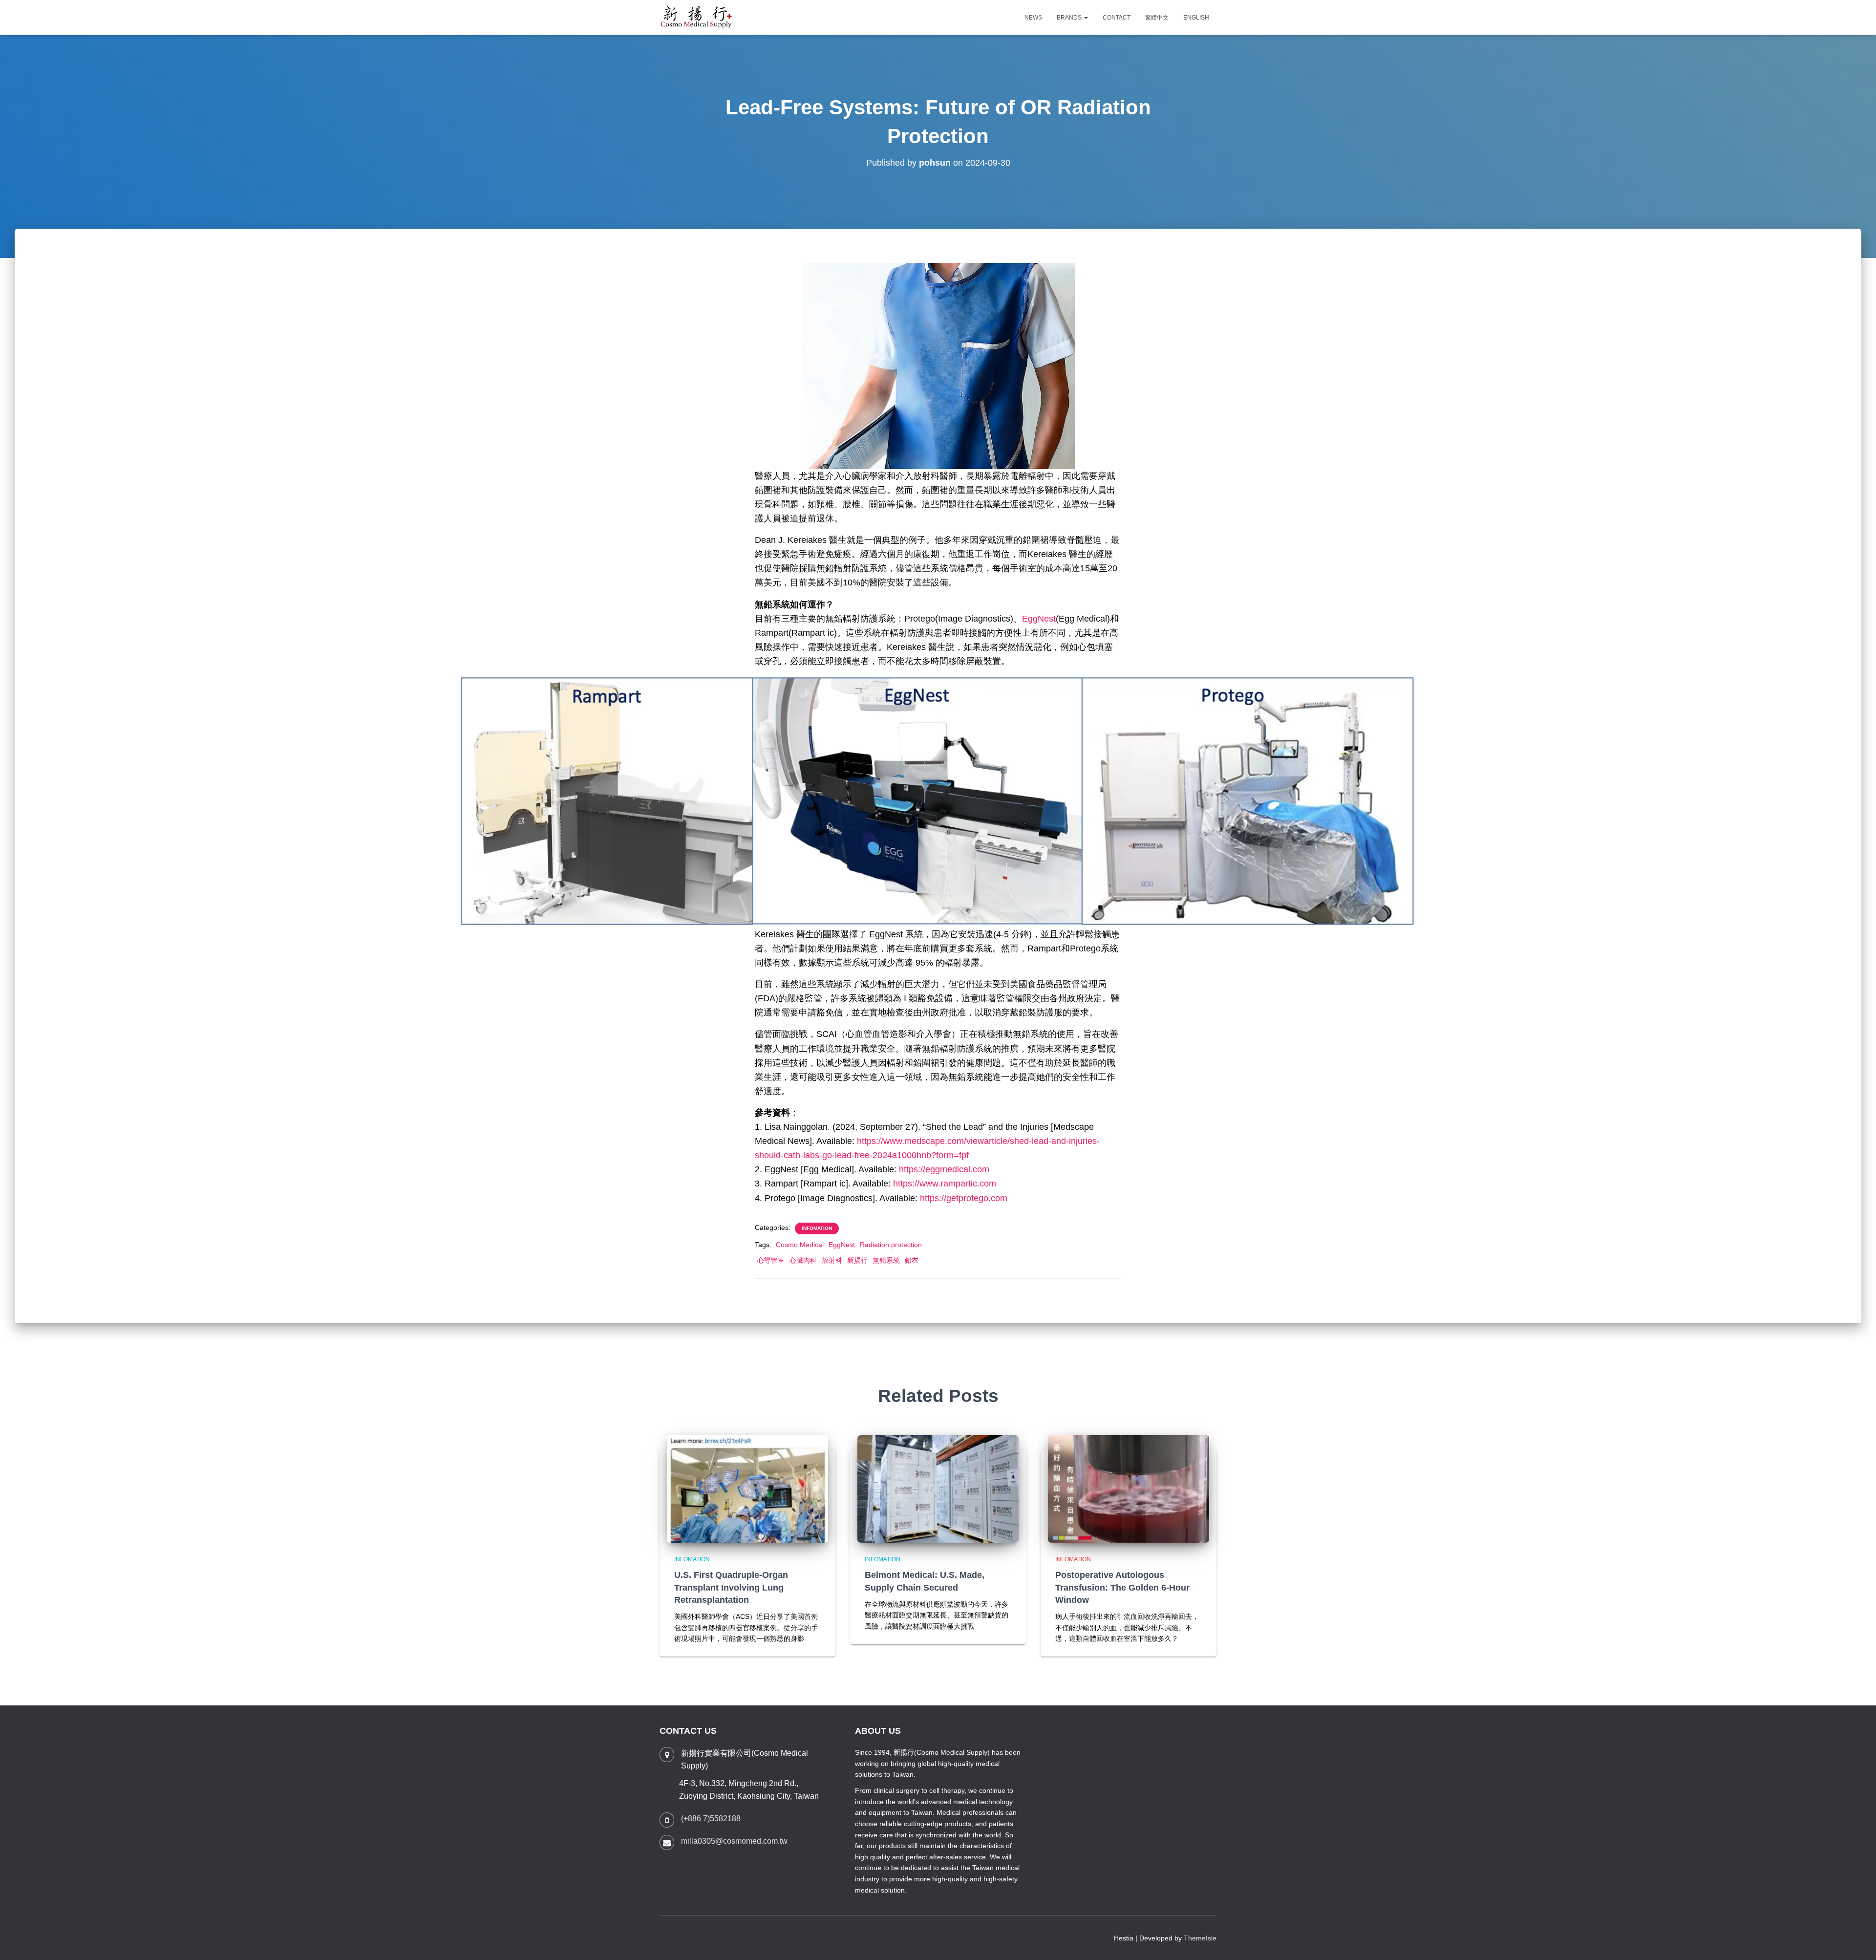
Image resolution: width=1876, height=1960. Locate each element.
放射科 (832, 1260)
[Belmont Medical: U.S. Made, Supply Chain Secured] (938, 1488)
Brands (1070, 18)
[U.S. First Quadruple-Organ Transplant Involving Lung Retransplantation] (747, 1488)
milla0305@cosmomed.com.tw (734, 1841)
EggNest (1039, 619)
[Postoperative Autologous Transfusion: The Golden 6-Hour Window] (1129, 1488)
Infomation (817, 1228)
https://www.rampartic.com (945, 1184)
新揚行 (857, 1260)
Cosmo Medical (800, 1245)
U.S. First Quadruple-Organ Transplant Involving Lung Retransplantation (731, 1587)
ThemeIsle (1200, 1938)
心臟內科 (803, 1260)
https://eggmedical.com (944, 1169)
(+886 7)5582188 (711, 1819)
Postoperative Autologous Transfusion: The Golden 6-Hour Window (1122, 1587)
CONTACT (1117, 18)
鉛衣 (912, 1260)
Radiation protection (891, 1245)
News (1033, 18)
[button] (1086, 18)
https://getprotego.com (964, 1198)
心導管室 (771, 1260)
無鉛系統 (886, 1260)
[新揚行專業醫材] (697, 18)
